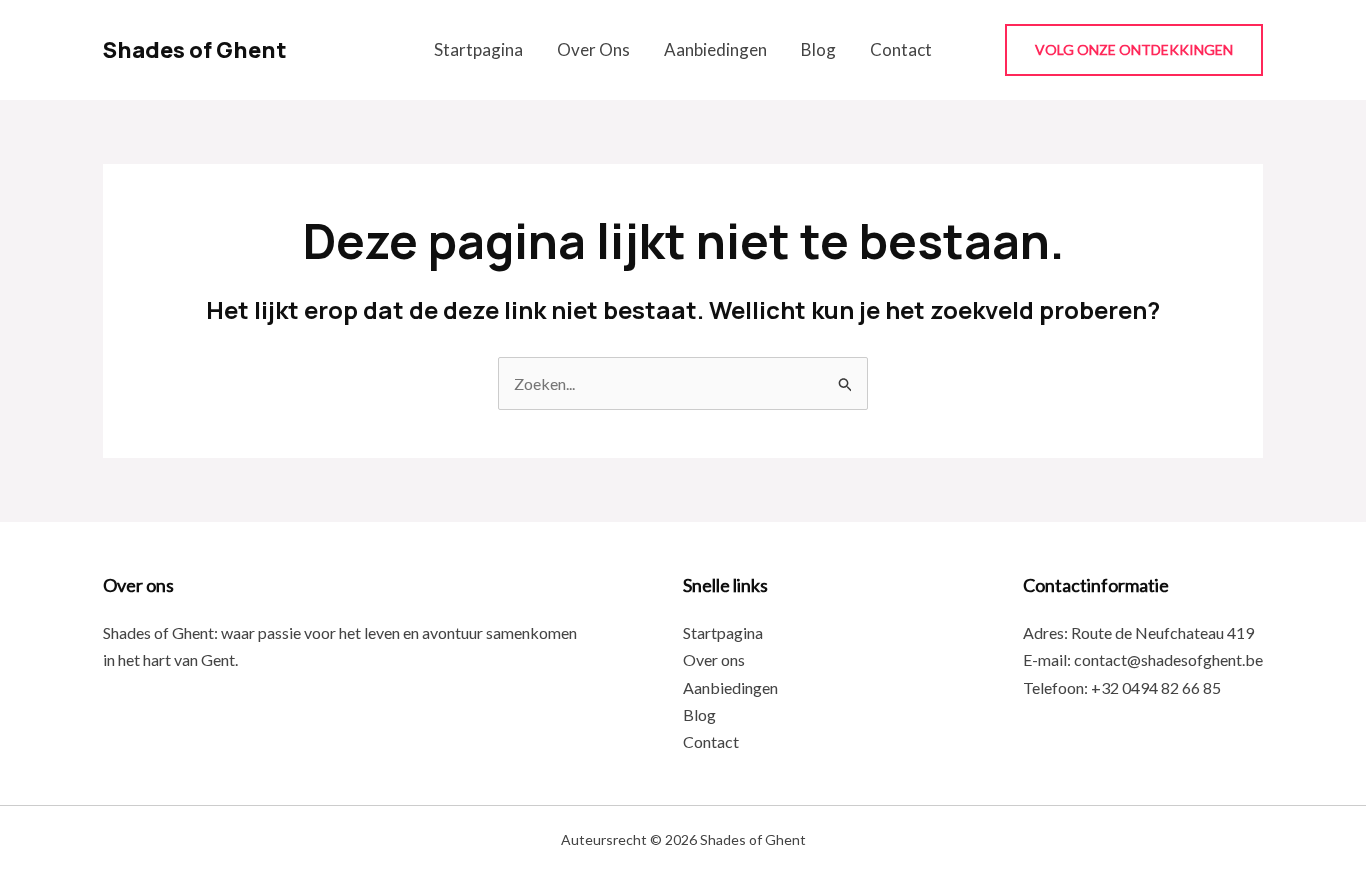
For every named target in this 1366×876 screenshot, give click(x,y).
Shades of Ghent (195, 50)
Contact (901, 49)
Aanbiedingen (715, 49)
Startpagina (478, 49)
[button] (1134, 50)
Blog (818, 49)
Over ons (593, 49)
